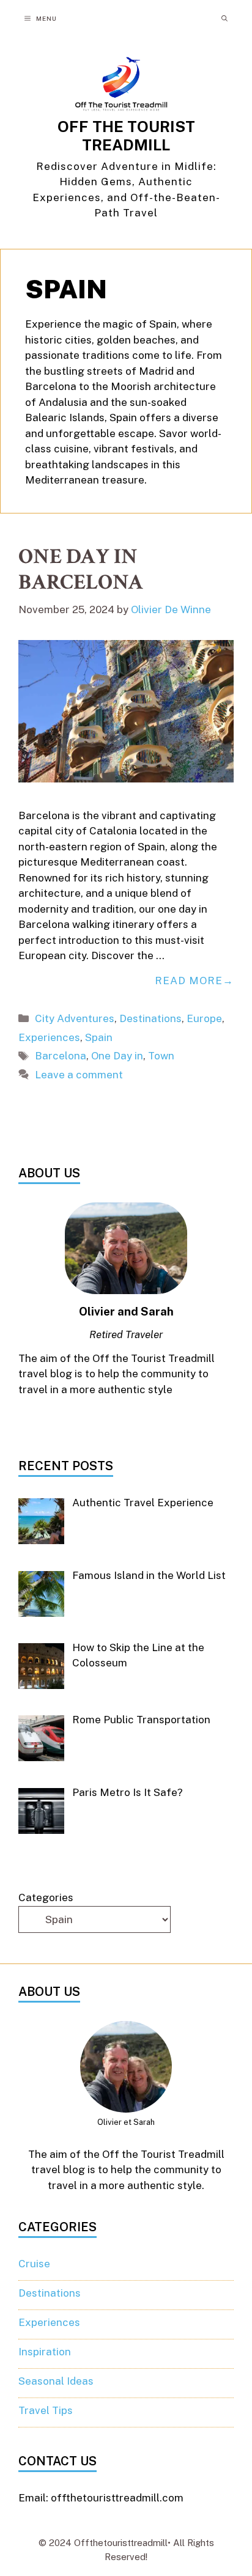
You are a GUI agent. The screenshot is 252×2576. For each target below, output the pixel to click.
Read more (189, 981)
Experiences (49, 1037)
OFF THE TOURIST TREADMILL (126, 136)
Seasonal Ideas (56, 2381)
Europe (204, 1018)
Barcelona (61, 1056)
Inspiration (45, 2352)
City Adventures (75, 1018)
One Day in (117, 1056)
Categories (46, 1897)
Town (161, 1056)
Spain (99, 1037)
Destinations (150, 1018)
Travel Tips (46, 2410)
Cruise (34, 2264)
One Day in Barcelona (81, 569)
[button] (224, 18)
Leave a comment (79, 1075)
